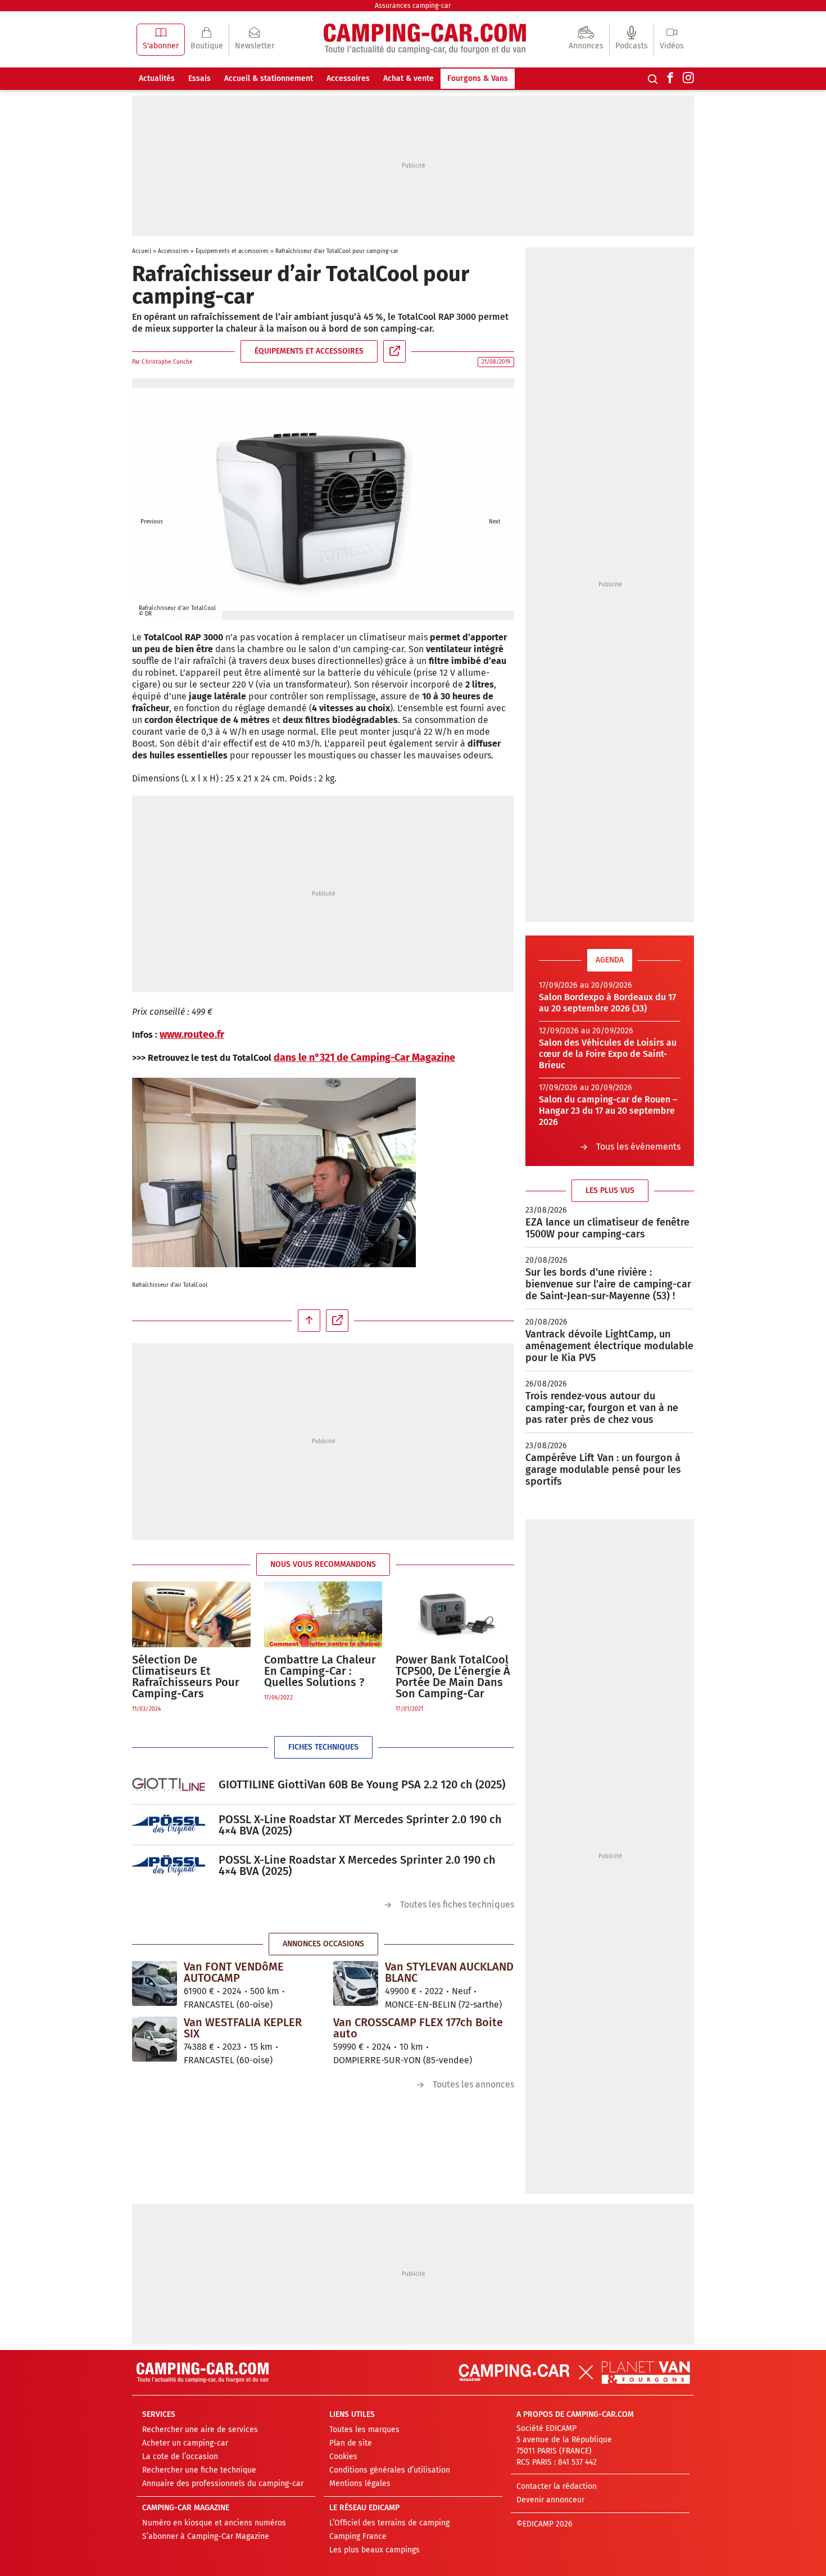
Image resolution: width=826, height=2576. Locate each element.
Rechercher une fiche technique (199, 2470)
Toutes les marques (364, 2430)
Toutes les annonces (473, 2084)
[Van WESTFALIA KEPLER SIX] (155, 2039)
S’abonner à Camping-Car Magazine (206, 2536)
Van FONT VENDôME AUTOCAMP (234, 1972)
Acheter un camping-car (185, 2443)
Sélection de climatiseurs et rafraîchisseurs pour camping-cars (186, 1676)
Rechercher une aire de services (200, 2430)
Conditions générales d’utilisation (390, 2470)
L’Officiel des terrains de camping (389, 2523)
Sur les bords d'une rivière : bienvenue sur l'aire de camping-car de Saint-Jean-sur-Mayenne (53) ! (608, 1284)
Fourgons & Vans (478, 78)
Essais (199, 78)
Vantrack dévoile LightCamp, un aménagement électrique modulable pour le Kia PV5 (609, 1346)
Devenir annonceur (550, 2500)
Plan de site (351, 2443)
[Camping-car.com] (425, 40)
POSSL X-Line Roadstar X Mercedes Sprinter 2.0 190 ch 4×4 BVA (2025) (357, 1865)
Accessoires (348, 78)
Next (494, 505)
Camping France (358, 2536)
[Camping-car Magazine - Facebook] (670, 79)
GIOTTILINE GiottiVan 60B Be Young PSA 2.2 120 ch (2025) (362, 1784)
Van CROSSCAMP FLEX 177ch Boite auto (418, 2028)
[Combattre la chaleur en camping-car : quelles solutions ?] (323, 1614)
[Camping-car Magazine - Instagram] (688, 79)
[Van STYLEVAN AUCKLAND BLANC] (356, 1983)
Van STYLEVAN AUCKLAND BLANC (449, 1972)
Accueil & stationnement (269, 78)
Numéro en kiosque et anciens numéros (214, 2523)
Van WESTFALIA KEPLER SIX (243, 2028)
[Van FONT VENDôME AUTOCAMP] (155, 1983)
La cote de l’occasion (180, 2457)
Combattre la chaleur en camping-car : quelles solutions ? (320, 1671)
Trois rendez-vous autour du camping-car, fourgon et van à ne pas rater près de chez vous (602, 1408)
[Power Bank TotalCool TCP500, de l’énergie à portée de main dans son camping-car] (455, 1614)
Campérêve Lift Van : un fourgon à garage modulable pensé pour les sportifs (603, 1470)
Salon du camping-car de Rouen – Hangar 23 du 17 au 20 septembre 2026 (608, 1111)
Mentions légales (360, 2484)
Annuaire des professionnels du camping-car (223, 2484)
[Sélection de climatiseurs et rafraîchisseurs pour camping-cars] (191, 1614)
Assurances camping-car (413, 6)
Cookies (343, 2457)
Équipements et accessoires (232, 251)
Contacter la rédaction (557, 2486)
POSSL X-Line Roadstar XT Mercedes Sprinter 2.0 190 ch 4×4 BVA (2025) (360, 1825)
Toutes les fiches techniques (457, 1904)
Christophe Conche (167, 362)
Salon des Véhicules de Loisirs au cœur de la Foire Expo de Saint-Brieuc (608, 1054)
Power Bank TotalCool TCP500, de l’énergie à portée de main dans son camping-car (453, 1676)
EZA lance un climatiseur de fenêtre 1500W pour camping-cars (607, 1228)
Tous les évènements (638, 1147)
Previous (152, 505)
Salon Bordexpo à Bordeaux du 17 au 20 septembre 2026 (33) (607, 1003)
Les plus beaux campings (375, 2550)
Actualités (157, 78)
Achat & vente (409, 78)
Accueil (142, 251)
